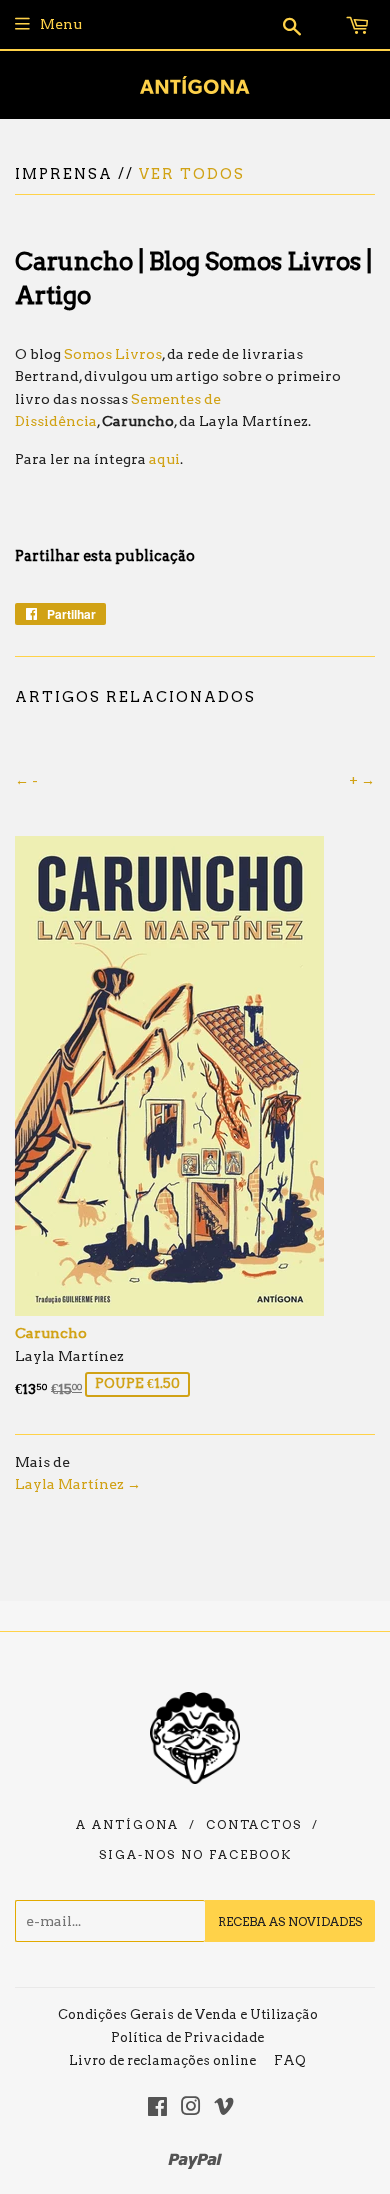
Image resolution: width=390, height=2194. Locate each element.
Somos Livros (113, 354)
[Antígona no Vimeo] (224, 2109)
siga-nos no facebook (195, 1855)
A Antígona (127, 1825)
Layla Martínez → (78, 1484)
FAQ (290, 2060)
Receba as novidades (290, 1921)
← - (26, 780)
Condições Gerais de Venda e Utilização (188, 2014)
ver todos (192, 174)
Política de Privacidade (187, 2037)
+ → (362, 780)
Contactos (254, 1825)
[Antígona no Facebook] (157, 2109)
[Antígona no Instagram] (191, 2109)
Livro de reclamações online (162, 2060)
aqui (164, 459)
